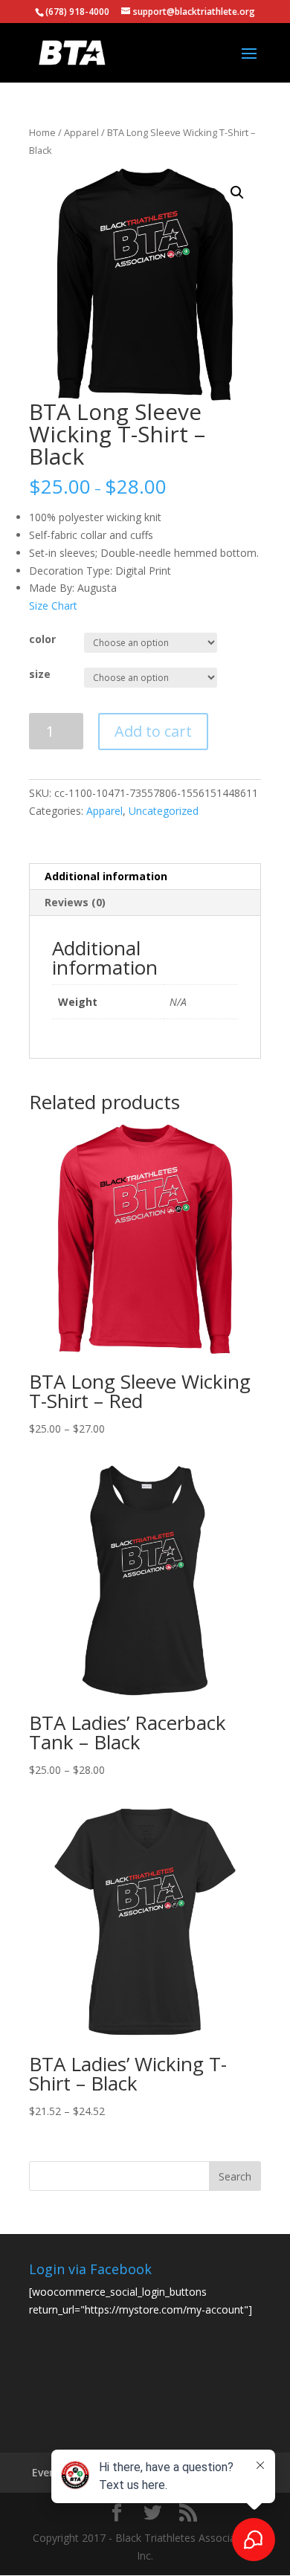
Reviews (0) (75, 902)
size (40, 674)
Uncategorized (164, 811)
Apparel (81, 132)
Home (42, 132)
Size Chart (53, 606)
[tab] (145, 877)
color (42, 639)
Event (46, 2472)
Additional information (106, 876)
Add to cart (153, 731)
